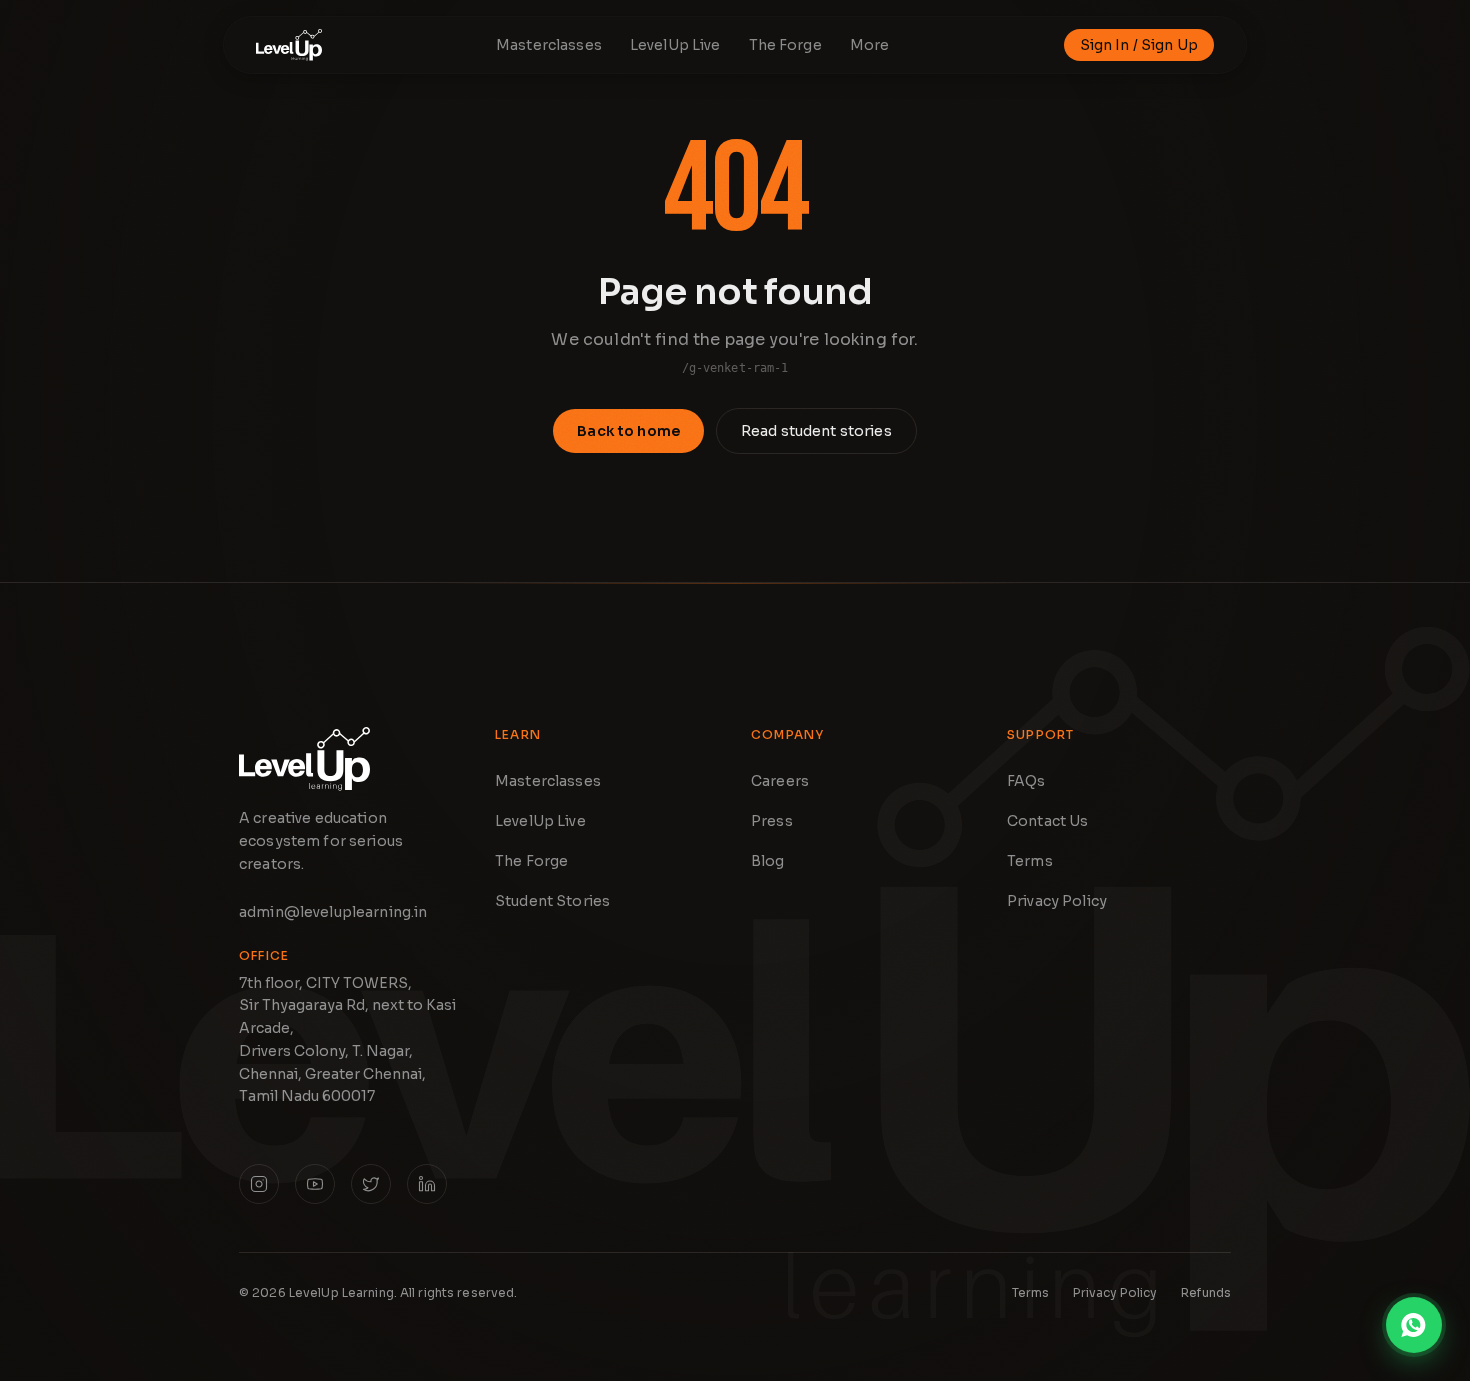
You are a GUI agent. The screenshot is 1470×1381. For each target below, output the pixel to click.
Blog (768, 861)
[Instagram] (259, 1184)
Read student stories (816, 431)
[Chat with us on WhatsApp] (1414, 1325)
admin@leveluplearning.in (333, 912)
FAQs (1026, 781)
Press (772, 821)
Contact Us (1047, 821)
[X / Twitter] (371, 1184)
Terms (1030, 861)
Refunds (1206, 1292)
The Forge (531, 861)
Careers (780, 781)
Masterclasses (548, 781)
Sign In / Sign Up (1139, 45)
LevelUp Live (540, 821)
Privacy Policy (1057, 901)
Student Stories (552, 901)
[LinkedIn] (427, 1184)
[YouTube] (315, 1184)
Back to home (628, 431)
